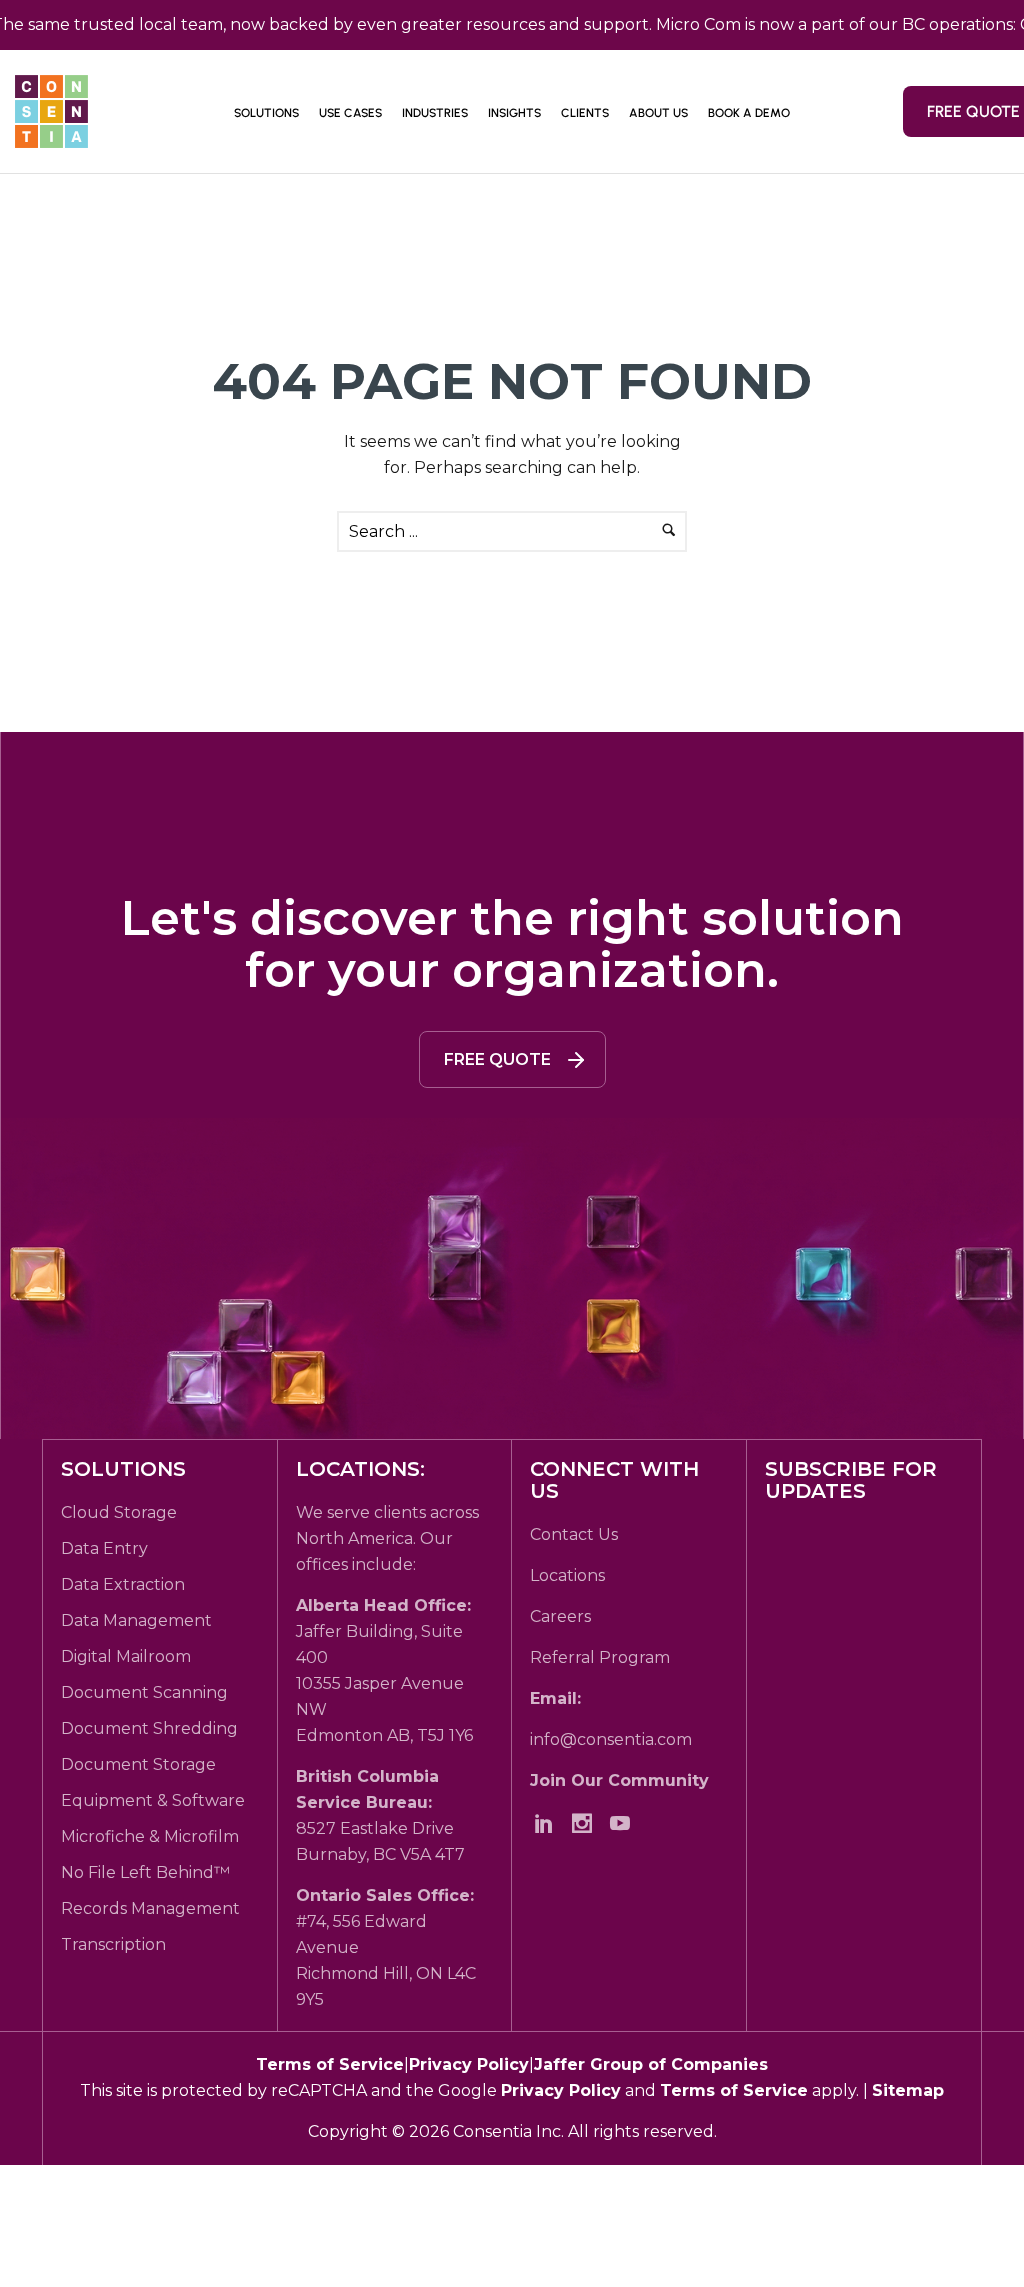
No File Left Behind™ (145, 1872)
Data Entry (104, 1548)
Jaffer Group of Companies (651, 2064)
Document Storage (138, 1764)
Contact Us (574, 1534)
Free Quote (497, 1059)
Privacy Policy (469, 2064)
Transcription (113, 1944)
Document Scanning (144, 1692)
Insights (514, 113)
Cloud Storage (119, 1512)
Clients (585, 113)
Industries (435, 113)
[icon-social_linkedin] (549, 1823)
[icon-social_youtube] (625, 1823)
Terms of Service (330, 2064)
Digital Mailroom (126, 1656)
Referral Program (600, 1657)
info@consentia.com (611, 1739)
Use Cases (350, 113)
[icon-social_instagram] (587, 1823)
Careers (560, 1616)
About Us (658, 113)
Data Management (136, 1620)
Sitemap (908, 2090)
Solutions (266, 113)
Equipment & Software (153, 1800)
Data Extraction (123, 1584)
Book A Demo (749, 113)
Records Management (150, 1908)
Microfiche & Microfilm (150, 1836)
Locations (567, 1575)
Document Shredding (149, 1728)
